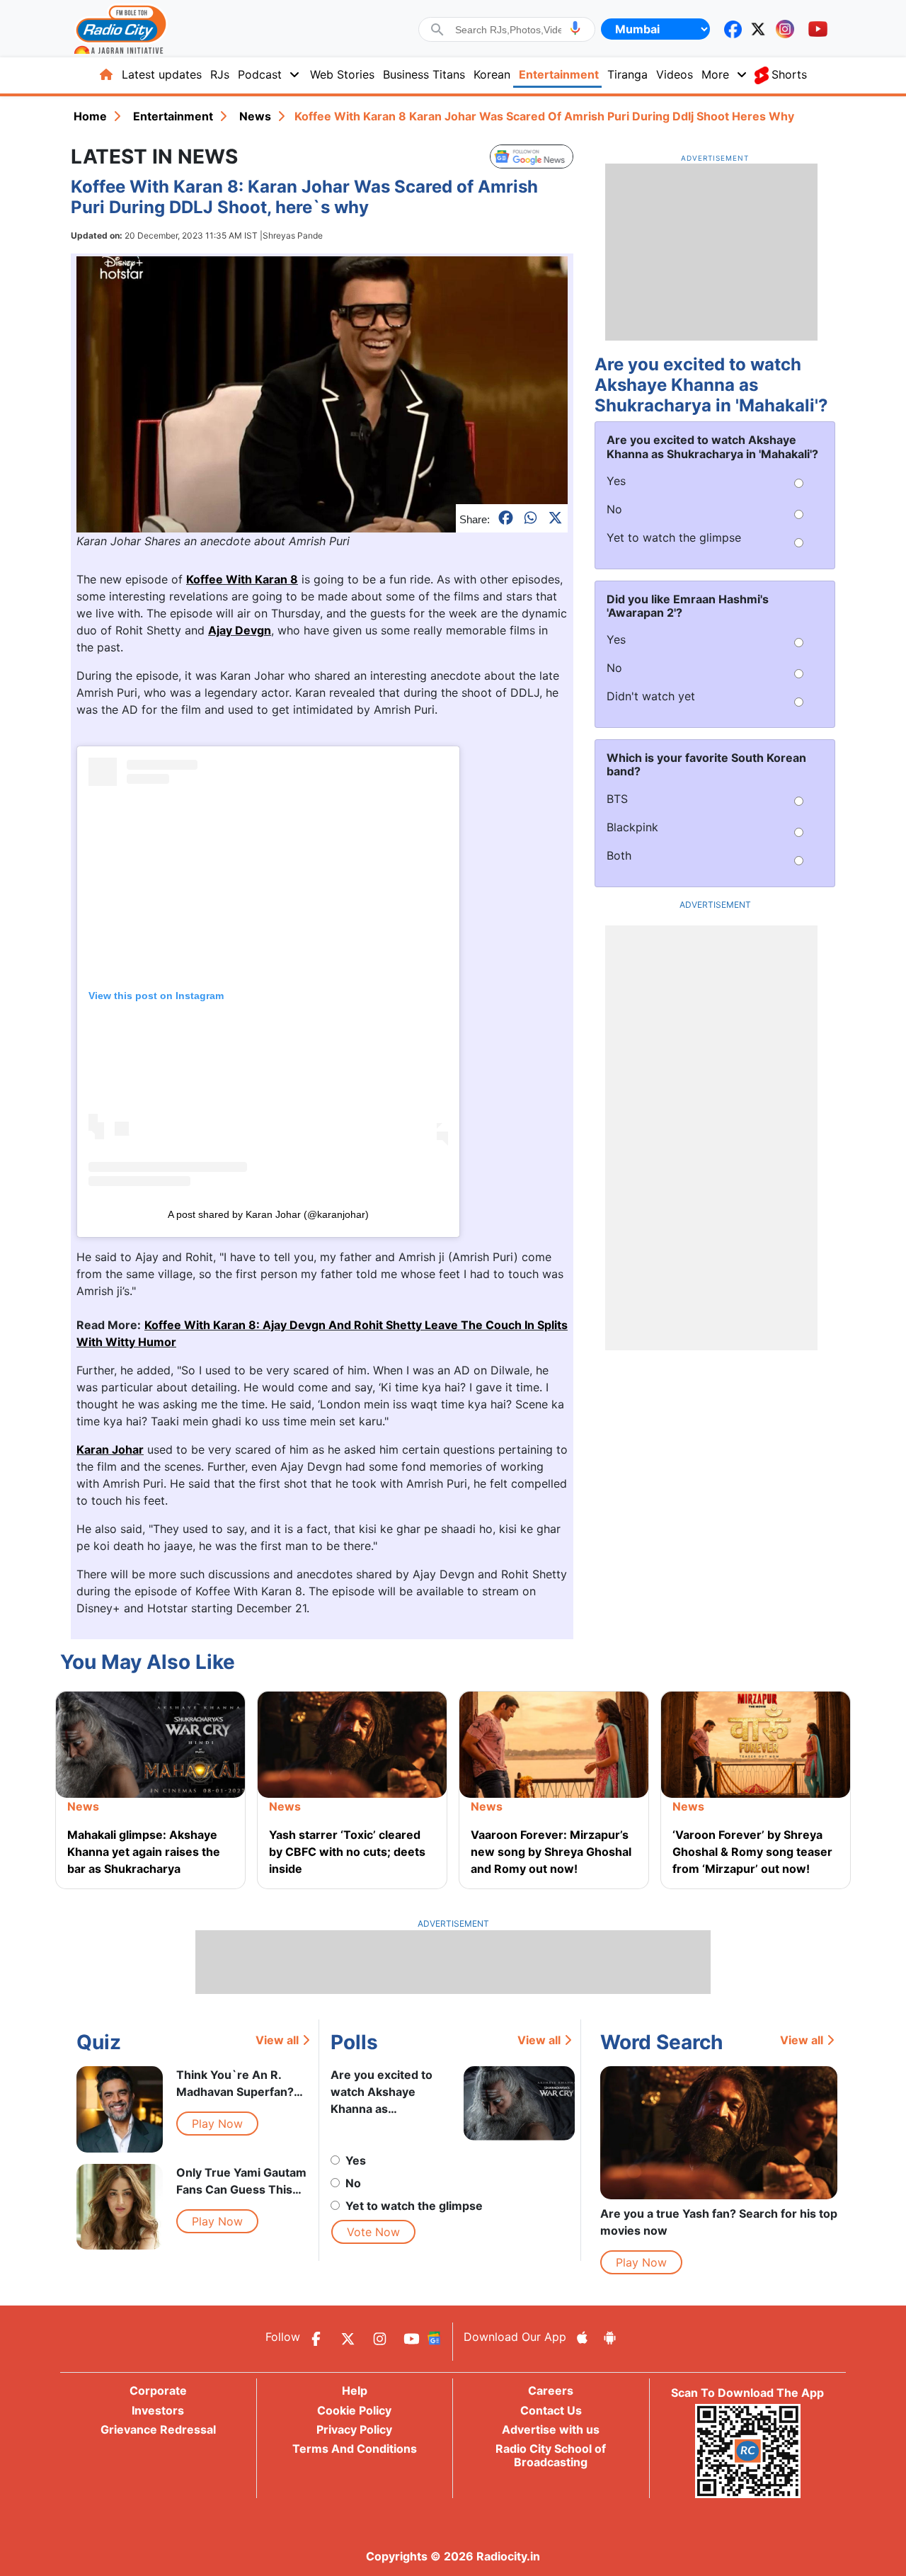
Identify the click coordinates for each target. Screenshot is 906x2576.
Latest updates (162, 74)
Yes (356, 2160)
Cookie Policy (354, 2410)
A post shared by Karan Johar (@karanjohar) (268, 1214)
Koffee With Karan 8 (242, 579)
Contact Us (551, 2410)
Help (355, 2390)
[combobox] (508, 30)
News (255, 116)
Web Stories (342, 74)
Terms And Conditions (355, 2449)
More (715, 74)
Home (90, 116)
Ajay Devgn (240, 630)
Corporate (158, 2390)
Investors (158, 2410)
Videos (675, 74)
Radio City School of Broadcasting (551, 2455)
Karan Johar (110, 1449)
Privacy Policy (354, 2429)
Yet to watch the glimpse (414, 2206)
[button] (575, 28)
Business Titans (424, 74)
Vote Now (373, 2232)
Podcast (260, 74)
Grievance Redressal (158, 2429)
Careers (551, 2390)
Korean (492, 74)
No (353, 2183)
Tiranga (627, 74)
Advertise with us (551, 2429)
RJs (220, 74)
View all (277, 2040)
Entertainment (559, 74)
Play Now (217, 2124)
